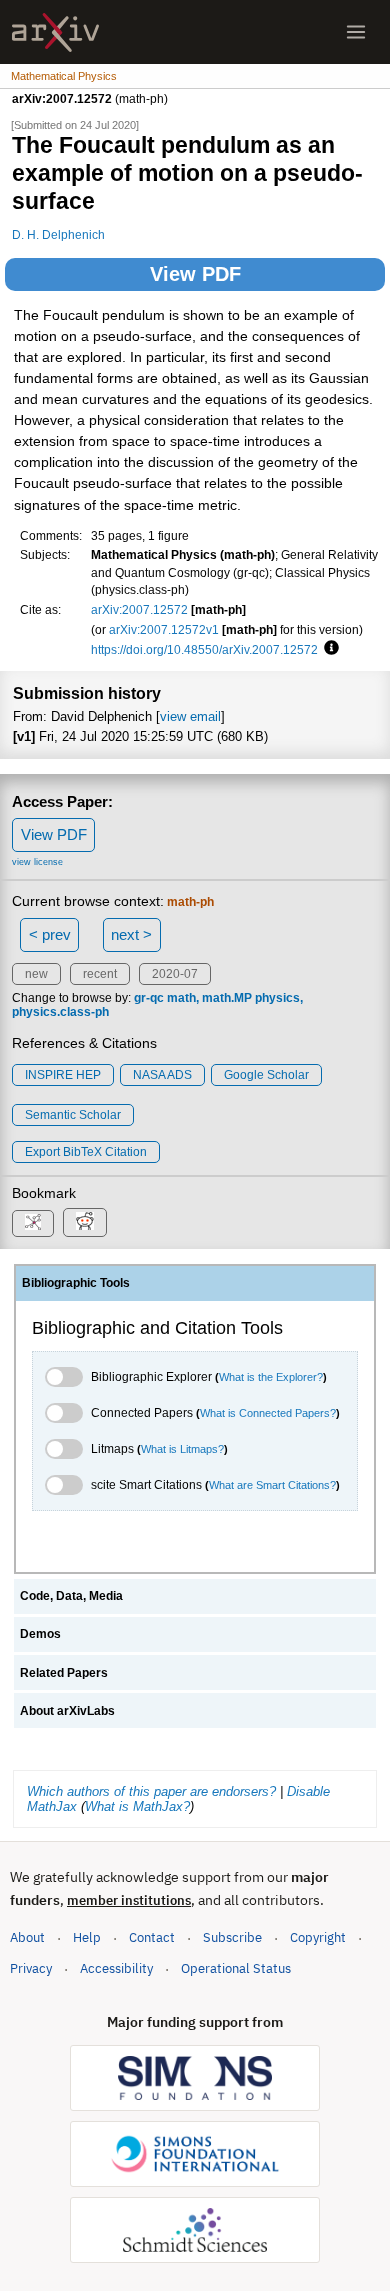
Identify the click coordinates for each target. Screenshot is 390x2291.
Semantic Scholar (73, 1115)
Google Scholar (266, 1075)
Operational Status (236, 1968)
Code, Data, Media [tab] (71, 1596)
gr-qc (149, 998)
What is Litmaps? (182, 1449)
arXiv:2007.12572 (139, 609)
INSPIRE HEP (63, 1075)
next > (131, 934)
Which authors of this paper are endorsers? (151, 1791)
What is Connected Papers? (268, 1413)
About (27, 1937)
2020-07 (175, 974)
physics (277, 998)
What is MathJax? (137, 1806)
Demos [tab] (40, 1634)
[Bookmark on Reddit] (85, 1222)
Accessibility (116, 1968)
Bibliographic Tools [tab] (76, 1283)
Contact (152, 1937)
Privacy (31, 1968)
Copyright (318, 1937)
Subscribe (232, 1937)
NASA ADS (162, 1075)
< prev (50, 934)
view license (37, 862)
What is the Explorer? (271, 1377)
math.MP (227, 998)
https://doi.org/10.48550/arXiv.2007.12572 (204, 649)
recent (100, 974)
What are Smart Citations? (272, 1485)
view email (190, 716)
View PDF (195, 274)
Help (87, 1937)
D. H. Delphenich (58, 234)
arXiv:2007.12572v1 (164, 629)
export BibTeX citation (86, 1152)
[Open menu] (356, 32)
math (181, 998)
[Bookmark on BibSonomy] (33, 1223)
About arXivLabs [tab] (67, 1711)
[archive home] (55, 32)
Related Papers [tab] (64, 1673)
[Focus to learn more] (328, 649)
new (36, 974)
